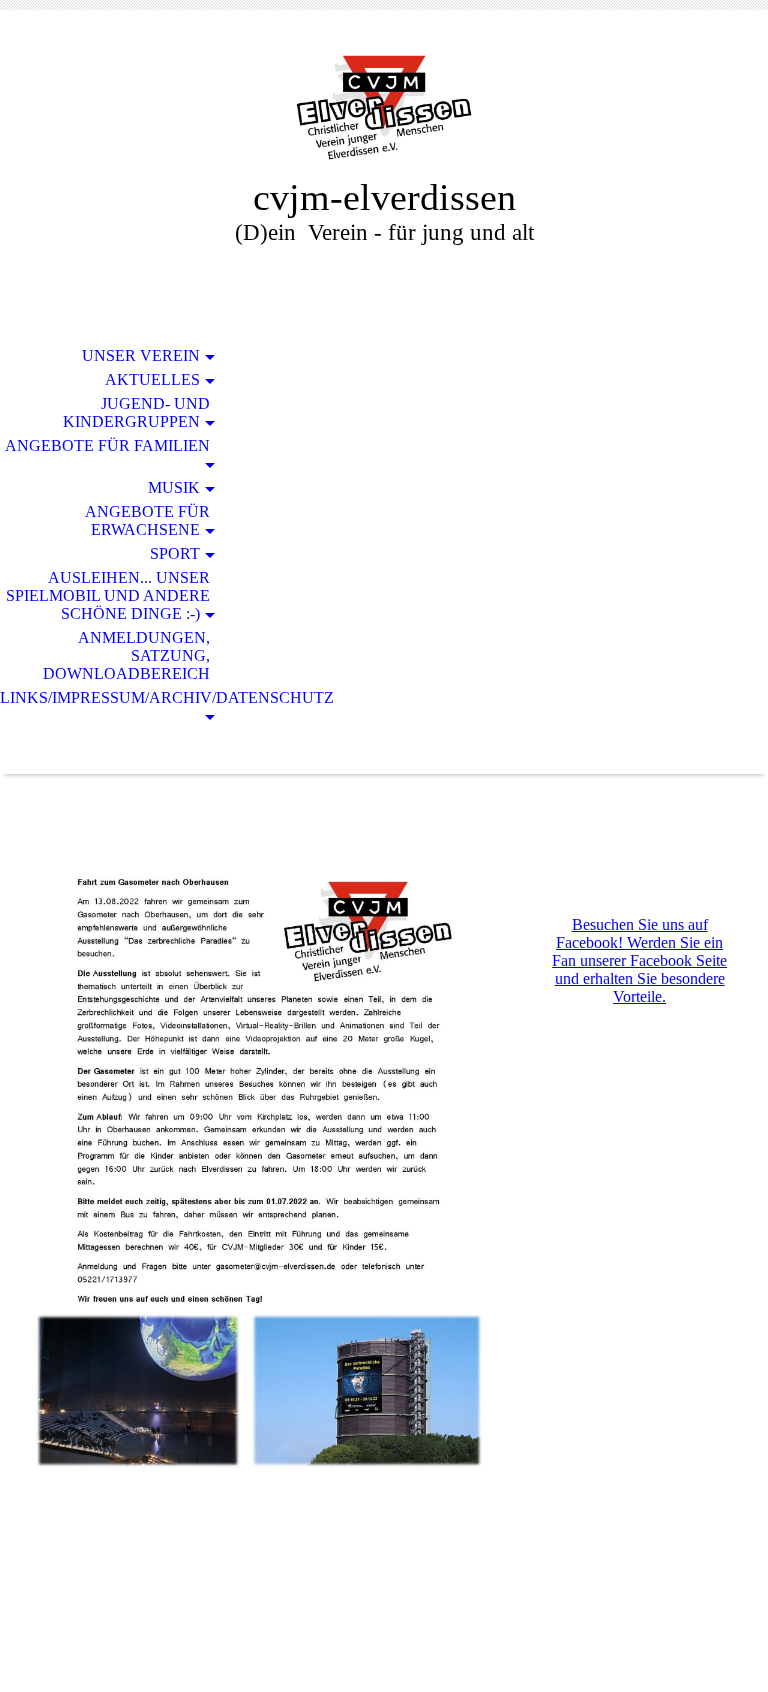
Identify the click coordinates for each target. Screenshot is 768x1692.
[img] (384, 107)
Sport (175, 553)
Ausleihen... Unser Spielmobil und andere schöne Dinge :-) (108, 595)
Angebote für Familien (107, 445)
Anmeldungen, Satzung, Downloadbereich (126, 655)
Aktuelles (152, 379)
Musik (174, 487)
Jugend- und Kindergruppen (136, 412)
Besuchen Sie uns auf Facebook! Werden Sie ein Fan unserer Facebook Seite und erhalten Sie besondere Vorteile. (639, 960)
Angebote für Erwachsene (147, 520)
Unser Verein (141, 355)
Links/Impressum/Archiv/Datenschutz (116, 697)
